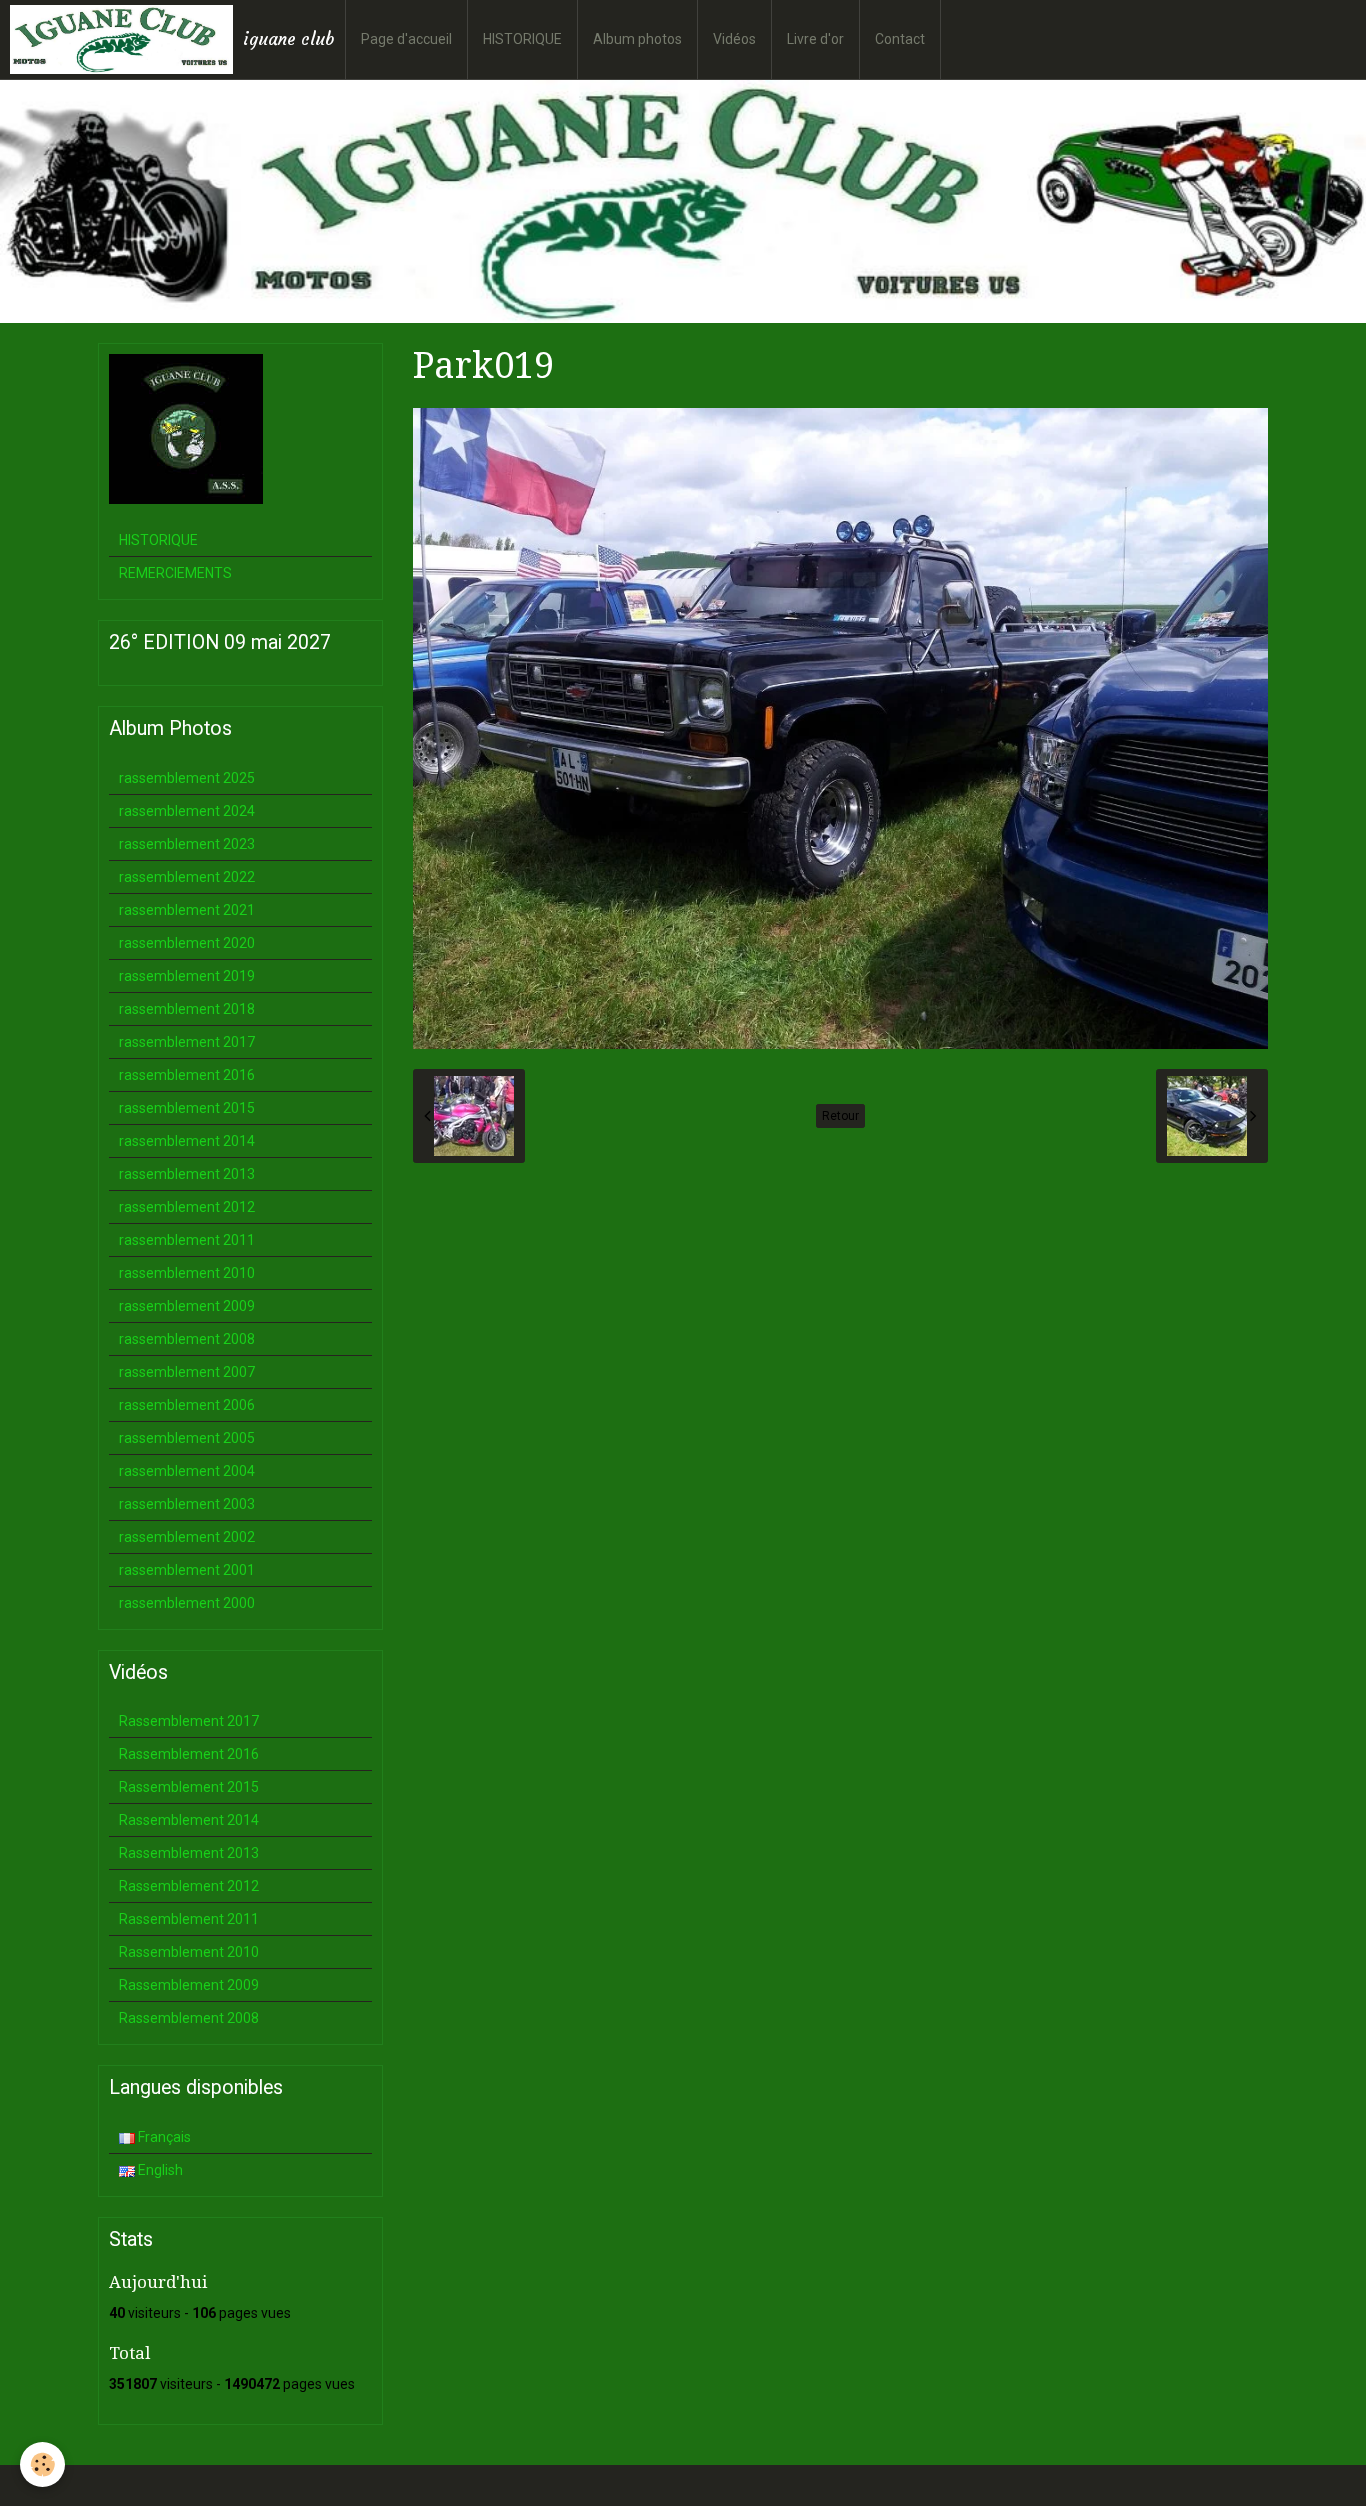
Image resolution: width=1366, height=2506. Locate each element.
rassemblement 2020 (187, 943)
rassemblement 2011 (187, 1240)
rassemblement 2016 (187, 1075)
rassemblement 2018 (187, 1009)
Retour (840, 1116)
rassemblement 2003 (187, 1504)
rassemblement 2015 (187, 1108)
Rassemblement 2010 (189, 1952)
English (159, 2170)
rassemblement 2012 (187, 1207)
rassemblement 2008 (187, 1339)
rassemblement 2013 (187, 1174)
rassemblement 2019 (187, 976)
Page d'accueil (406, 39)
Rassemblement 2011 (189, 1919)
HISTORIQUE (522, 39)
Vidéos (734, 39)
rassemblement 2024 (187, 811)
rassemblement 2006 (187, 1405)
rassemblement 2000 (187, 1603)
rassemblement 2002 (187, 1537)
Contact (900, 39)
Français (163, 2137)
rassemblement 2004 (187, 1471)
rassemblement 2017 (187, 1042)
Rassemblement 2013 (189, 1853)
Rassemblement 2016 (189, 1754)
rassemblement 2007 (187, 1372)
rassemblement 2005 (187, 1438)
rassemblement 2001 (187, 1570)
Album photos (637, 39)
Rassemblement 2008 (189, 2018)
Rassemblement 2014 (189, 1820)
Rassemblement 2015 (189, 1787)
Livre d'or (815, 39)
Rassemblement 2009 (189, 1985)
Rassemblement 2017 (189, 1721)
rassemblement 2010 (187, 1273)
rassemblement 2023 (187, 844)
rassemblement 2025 (187, 778)
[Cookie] (42, 2464)
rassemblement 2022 (187, 877)
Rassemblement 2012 (189, 1886)
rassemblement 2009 (187, 1306)
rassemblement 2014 (187, 1141)
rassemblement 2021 (187, 910)
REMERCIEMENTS (175, 573)
